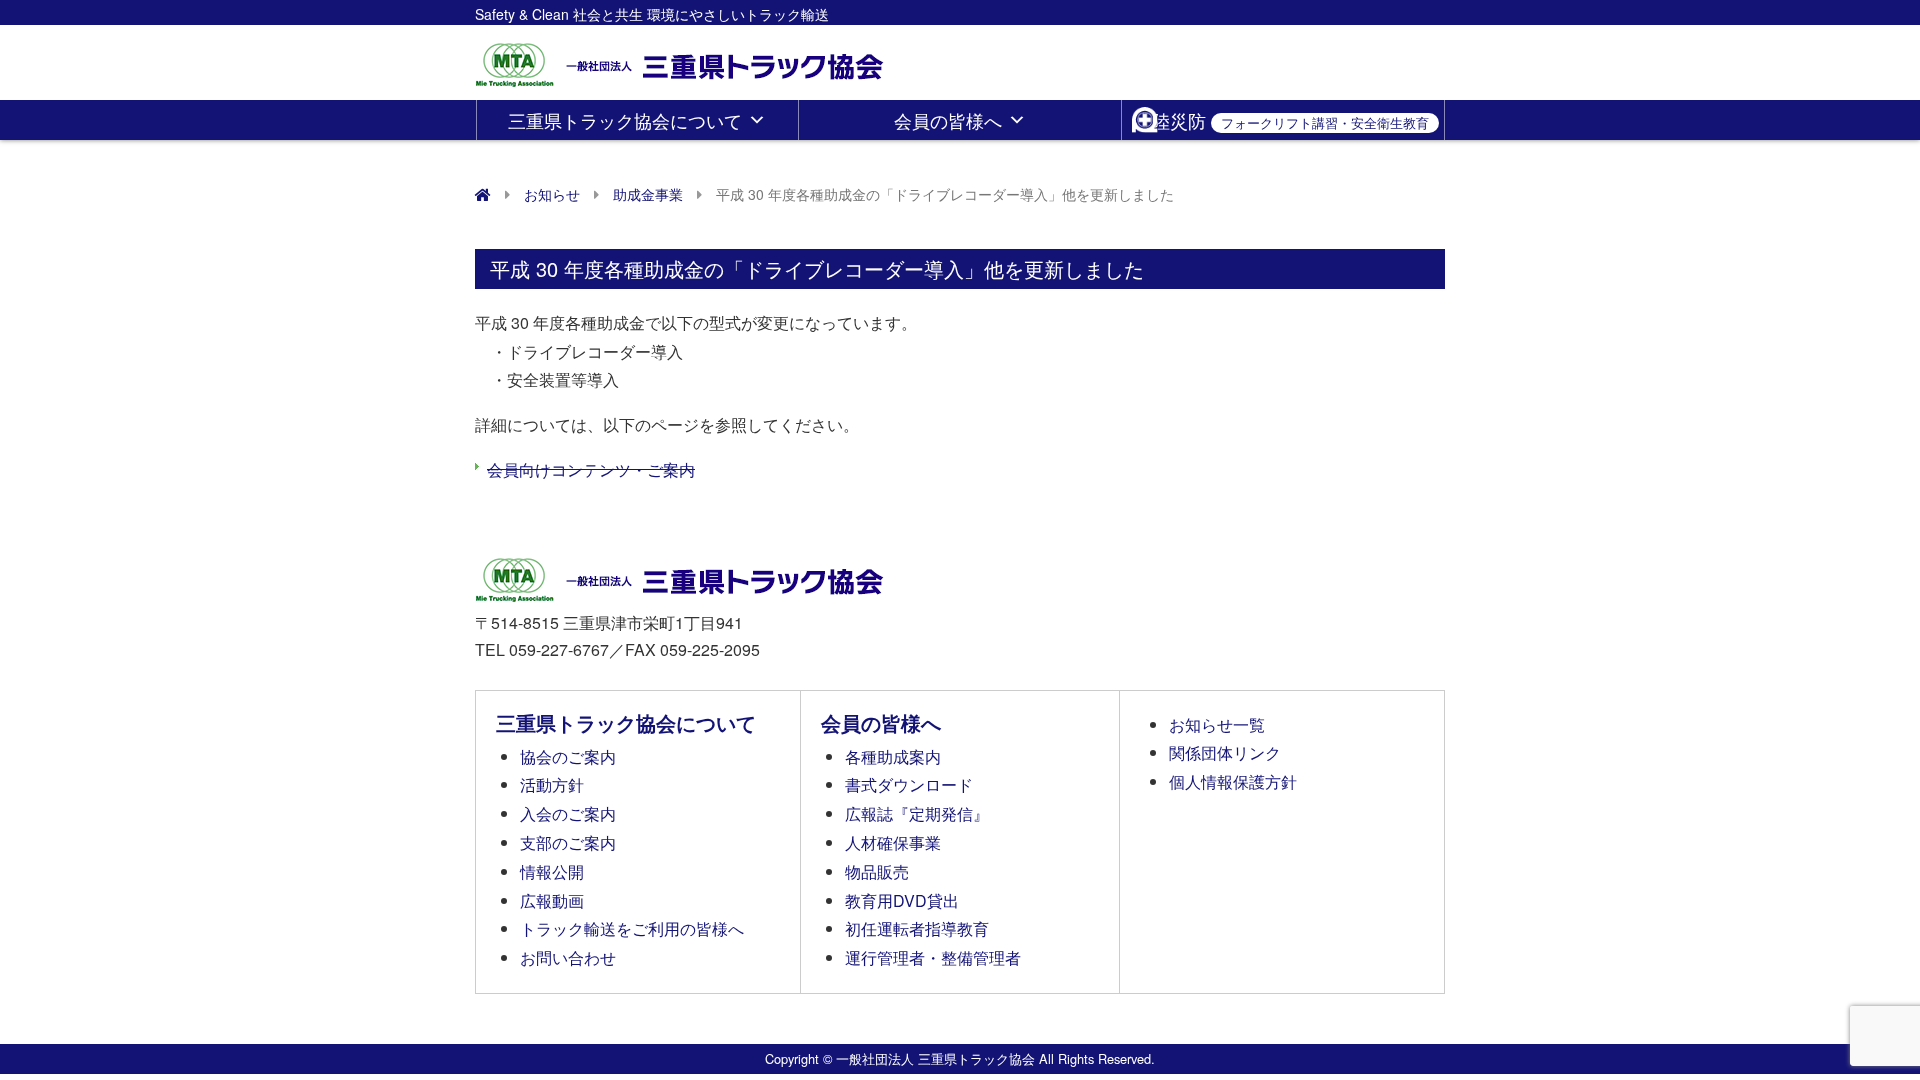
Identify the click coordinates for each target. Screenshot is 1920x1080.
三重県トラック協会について (625, 120)
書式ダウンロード (909, 784)
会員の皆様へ (948, 120)
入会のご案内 (568, 813)
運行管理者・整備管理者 (933, 957)
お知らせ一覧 (1217, 724)
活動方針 (552, 784)
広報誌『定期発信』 (917, 813)
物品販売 (877, 871)
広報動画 (552, 900)
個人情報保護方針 (1233, 781)
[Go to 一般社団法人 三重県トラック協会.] (483, 194)
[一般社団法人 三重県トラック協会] (681, 58)
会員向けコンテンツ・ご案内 (591, 469)
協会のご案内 (568, 756)
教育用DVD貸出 (902, 900)
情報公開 (552, 871)
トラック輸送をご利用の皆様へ (632, 928)
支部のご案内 (568, 842)
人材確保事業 (893, 842)
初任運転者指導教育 (917, 928)
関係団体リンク (1225, 752)
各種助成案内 (893, 756)
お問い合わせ (568, 957)
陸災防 (1290, 120)
